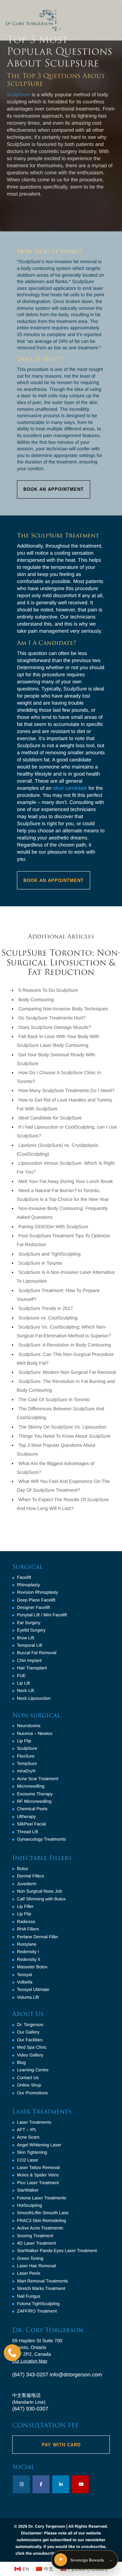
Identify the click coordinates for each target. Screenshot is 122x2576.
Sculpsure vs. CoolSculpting (48, 1318)
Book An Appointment (54, 489)
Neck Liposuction (34, 1698)
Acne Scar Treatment (38, 1779)
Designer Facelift (34, 1607)
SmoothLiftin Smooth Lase (43, 2213)
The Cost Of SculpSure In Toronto (54, 1399)
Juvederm (27, 1884)
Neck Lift (26, 1690)
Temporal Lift (29, 1645)
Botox (23, 1868)
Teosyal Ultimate (33, 1989)
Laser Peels (29, 2273)
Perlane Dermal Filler (38, 1937)
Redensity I (28, 1952)
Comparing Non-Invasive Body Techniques (63, 1009)
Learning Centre (33, 2070)
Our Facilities (30, 2040)
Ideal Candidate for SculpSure (50, 1118)
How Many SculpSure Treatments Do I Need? (66, 1090)
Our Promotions (32, 2093)
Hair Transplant (32, 1668)
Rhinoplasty (28, 1585)
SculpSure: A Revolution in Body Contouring (65, 1345)
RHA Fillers (28, 1929)
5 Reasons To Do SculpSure (48, 990)
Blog (21, 2062)
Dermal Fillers (30, 1876)
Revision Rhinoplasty (37, 1592)
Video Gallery (30, 2055)
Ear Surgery (29, 1623)
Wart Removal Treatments (43, 2281)
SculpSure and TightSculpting (49, 1254)
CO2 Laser (28, 2160)
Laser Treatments (34, 2122)
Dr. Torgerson (30, 2025)
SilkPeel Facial (31, 1824)
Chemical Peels (32, 1809)
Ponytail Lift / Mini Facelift (42, 1615)
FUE (21, 1676)
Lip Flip (24, 1741)
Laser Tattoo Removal (38, 2167)
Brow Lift (26, 1638)
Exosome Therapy (35, 1794)
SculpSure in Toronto (40, 1263)
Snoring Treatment (35, 2236)
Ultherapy (26, 1816)
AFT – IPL (27, 2130)
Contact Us (28, 2078)
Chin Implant (29, 1660)
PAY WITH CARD (61, 2445)
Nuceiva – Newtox (35, 1733)
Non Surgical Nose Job (39, 1891)
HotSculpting (29, 2205)
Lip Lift (23, 1683)
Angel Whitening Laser (39, 2145)
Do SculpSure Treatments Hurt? (52, 1018)
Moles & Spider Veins (38, 2175)
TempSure (27, 1763)
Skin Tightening (32, 2152)
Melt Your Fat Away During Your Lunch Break (66, 1181)
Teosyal (24, 1975)
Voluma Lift (28, 1997)
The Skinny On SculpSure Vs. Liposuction (62, 1427)
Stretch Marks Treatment (41, 2288)
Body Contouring (36, 1000)
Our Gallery (28, 2032)
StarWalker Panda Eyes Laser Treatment (57, 2251)
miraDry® (26, 1771)
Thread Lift (27, 1832)
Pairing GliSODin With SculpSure (53, 1227)
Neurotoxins (29, 1726)
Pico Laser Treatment (38, 2183)
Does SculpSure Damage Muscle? (55, 1027)
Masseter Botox (32, 1967)
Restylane (27, 1944)
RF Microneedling (34, 1801)
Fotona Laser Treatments (42, 2198)
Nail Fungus (29, 2296)
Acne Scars (28, 2137)
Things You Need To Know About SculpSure (64, 1436)
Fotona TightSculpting (38, 2304)
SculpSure (18, 95)
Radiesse (26, 1922)
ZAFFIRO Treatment (37, 2311)
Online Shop (29, 2085)
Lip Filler (25, 1906)
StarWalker (28, 2190)
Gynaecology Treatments (42, 1839)
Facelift (24, 1577)
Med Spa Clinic (32, 2047)
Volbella (25, 1982)
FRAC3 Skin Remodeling (42, 2220)
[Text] (12, 2353)
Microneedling (31, 1786)
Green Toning (30, 2258)
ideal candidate (70, 788)
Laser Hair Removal (36, 2266)
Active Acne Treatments (40, 2228)
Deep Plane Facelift (36, 1600)
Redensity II (29, 1959)
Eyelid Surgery (31, 1630)
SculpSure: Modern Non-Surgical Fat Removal (67, 1372)
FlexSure (26, 1756)
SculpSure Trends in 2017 (46, 1308)
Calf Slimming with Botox (41, 1899)
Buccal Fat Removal (37, 1653)
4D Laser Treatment (36, 2243)
